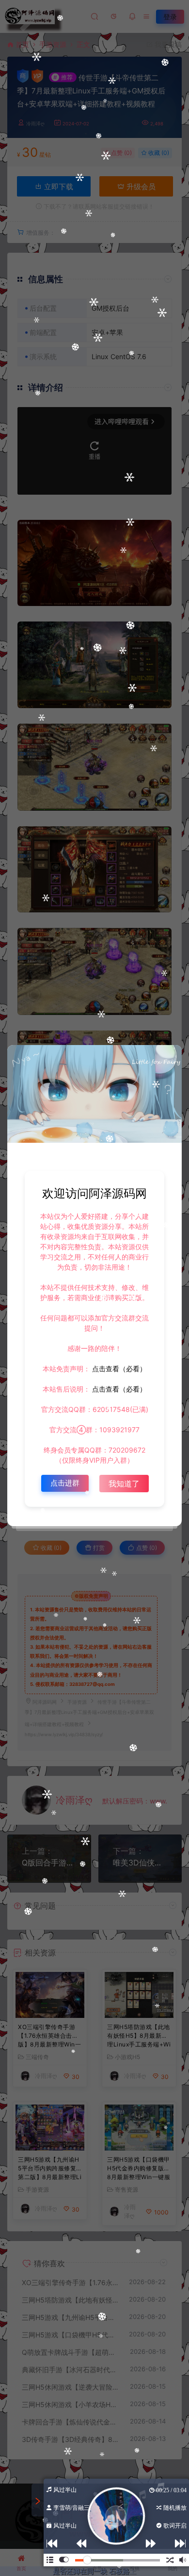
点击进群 (65, 1483)
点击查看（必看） (118, 1369)
